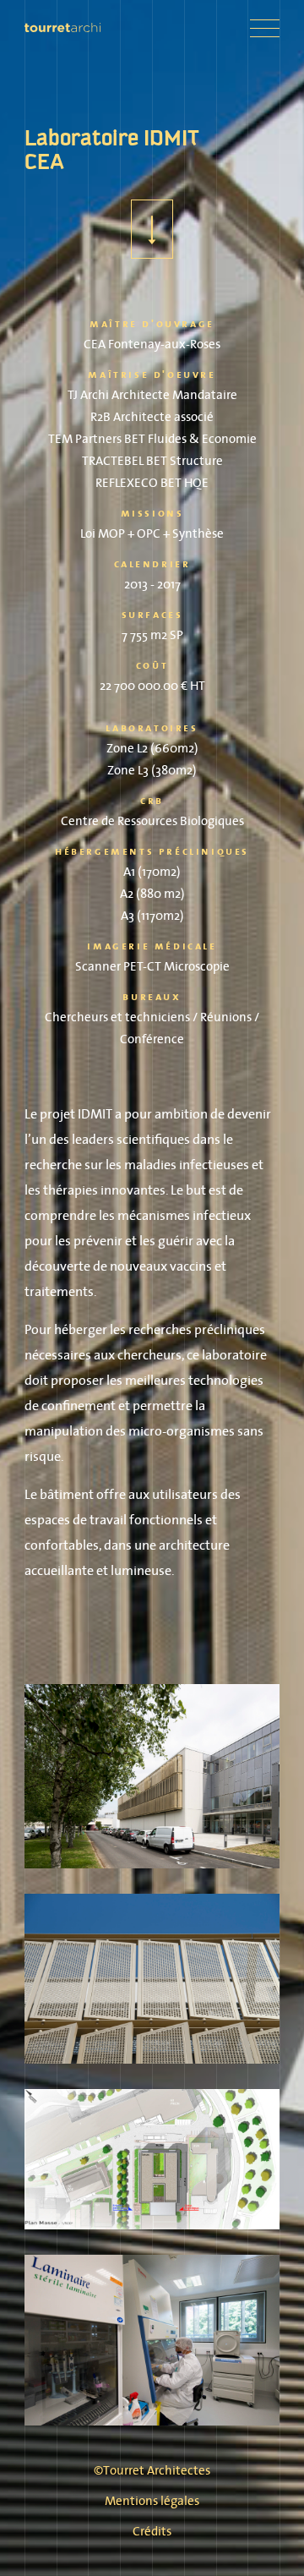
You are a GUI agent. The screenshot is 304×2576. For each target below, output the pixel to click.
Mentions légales (152, 2500)
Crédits (152, 2531)
